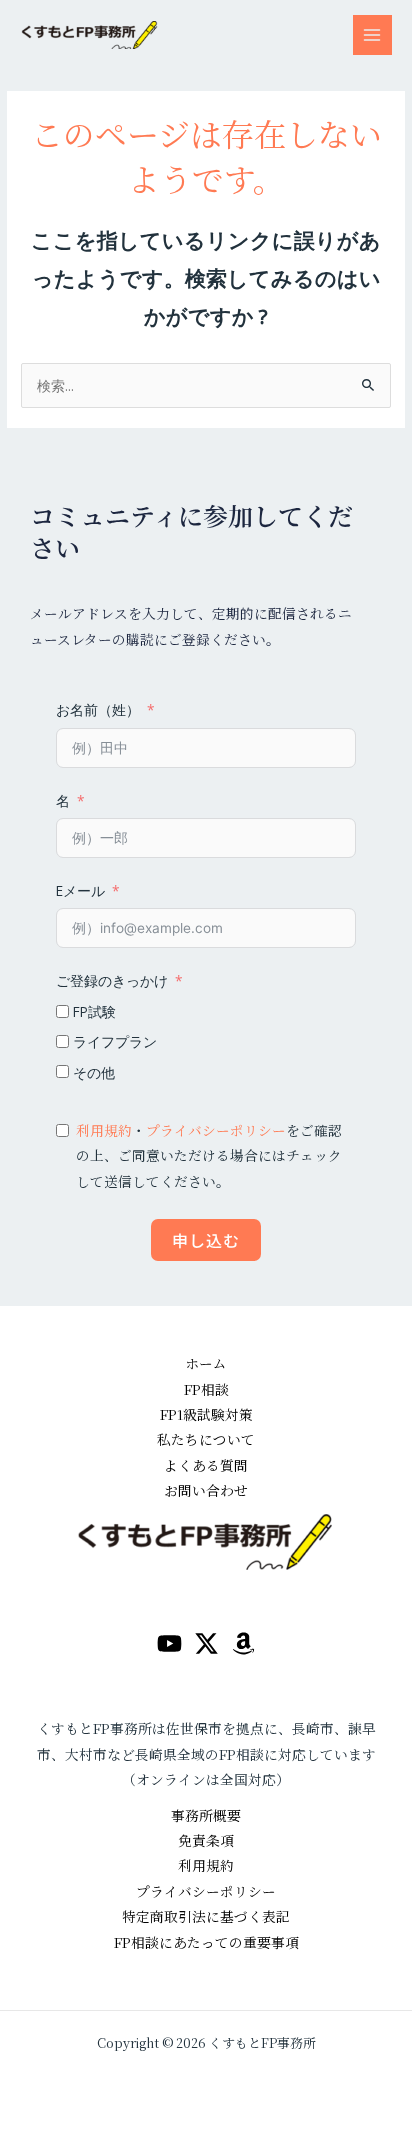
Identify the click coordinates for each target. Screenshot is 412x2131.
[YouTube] (169, 1643)
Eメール (80, 890)
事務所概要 (206, 1815)
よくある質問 (206, 1465)
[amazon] (243, 1643)
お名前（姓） (98, 709)
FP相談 (206, 1389)
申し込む (206, 1240)
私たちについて (206, 1439)
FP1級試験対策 (206, 1414)
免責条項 (206, 1840)
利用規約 (104, 1130)
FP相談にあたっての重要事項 (206, 1942)
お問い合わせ (206, 1490)
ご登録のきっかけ (112, 980)
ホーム (206, 1363)
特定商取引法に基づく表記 (206, 1916)
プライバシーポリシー (216, 1130)
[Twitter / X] (206, 1643)
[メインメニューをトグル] (372, 34)
